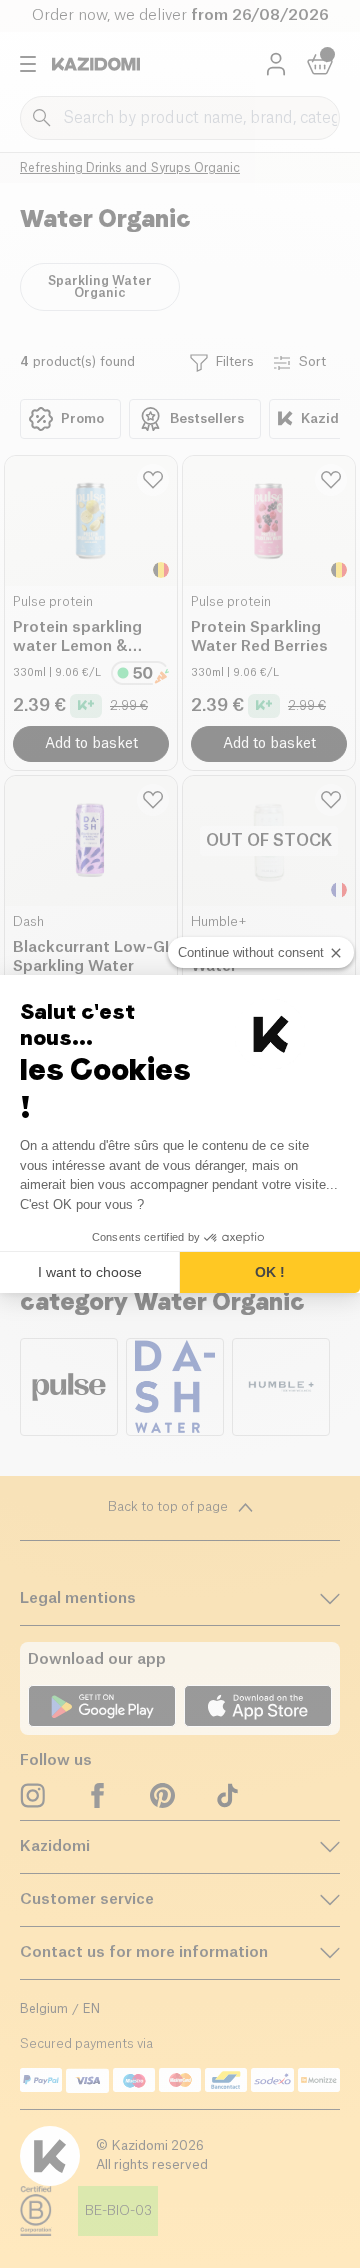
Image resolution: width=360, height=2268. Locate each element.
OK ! (270, 1272)
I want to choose (90, 1272)
